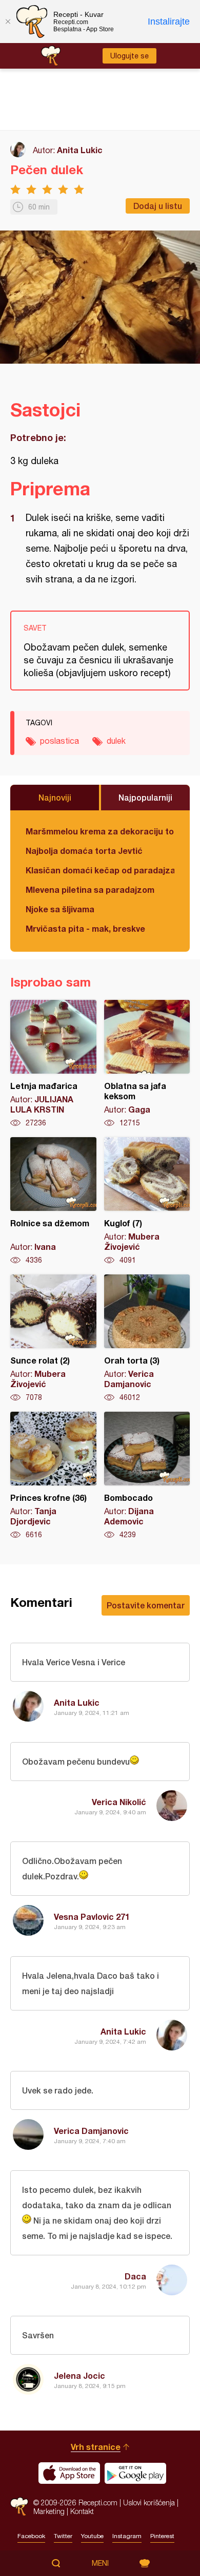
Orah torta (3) (147, 1338)
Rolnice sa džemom (53, 1201)
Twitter (63, 2536)
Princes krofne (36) (53, 1476)
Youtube (92, 2536)
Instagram (127, 2536)
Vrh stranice (96, 2447)
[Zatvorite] (8, 22)
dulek (116, 741)
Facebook (31, 2536)
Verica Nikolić (119, 1802)
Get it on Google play (135, 2473)
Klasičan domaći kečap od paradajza (100, 870)
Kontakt (82, 2511)
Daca (135, 2276)
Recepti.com (19, 2507)
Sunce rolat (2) (53, 1338)
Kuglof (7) (147, 1201)
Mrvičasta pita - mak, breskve (85, 928)
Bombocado (147, 1476)
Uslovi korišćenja (149, 2502)
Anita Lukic (80, 150)
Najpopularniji (145, 797)
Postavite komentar (146, 1605)
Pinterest (162, 2536)
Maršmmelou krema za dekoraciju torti (100, 831)
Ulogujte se (129, 56)
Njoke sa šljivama (60, 909)
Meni (100, 2563)
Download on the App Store (69, 2473)
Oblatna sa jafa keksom (147, 1064)
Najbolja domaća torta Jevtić (84, 851)
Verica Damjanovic (91, 2131)
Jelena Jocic (79, 2375)
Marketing (49, 2511)
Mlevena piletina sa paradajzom (90, 889)
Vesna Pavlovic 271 (92, 1917)
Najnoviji (55, 797)
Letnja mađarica (53, 1064)
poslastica (59, 741)
